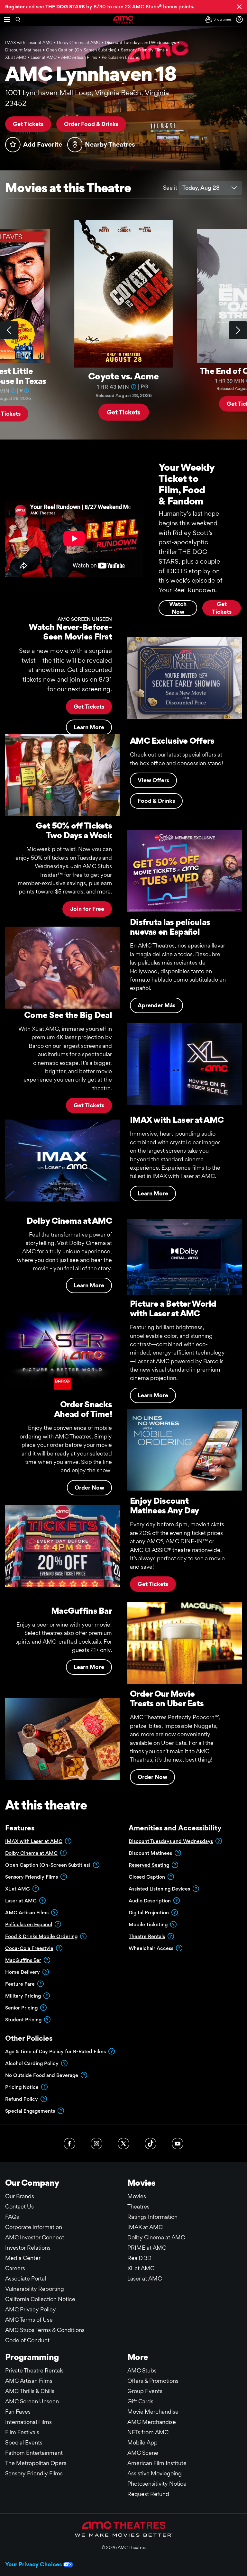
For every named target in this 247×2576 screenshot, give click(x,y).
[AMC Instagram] (96, 2144)
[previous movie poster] (9, 330)
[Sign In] (241, 19)
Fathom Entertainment (34, 2453)
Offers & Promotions (153, 2381)
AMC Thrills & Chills (30, 2391)
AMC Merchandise (152, 2422)
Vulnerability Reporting (35, 2289)
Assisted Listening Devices (159, 1889)
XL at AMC (141, 2268)
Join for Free (87, 909)
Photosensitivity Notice (157, 2484)
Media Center (23, 2258)
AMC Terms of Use (29, 2320)
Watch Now (178, 608)
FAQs (12, 2217)
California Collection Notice (40, 2299)
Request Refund (148, 2494)
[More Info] (13, 390)
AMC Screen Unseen (32, 2401)
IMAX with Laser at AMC (34, 1841)
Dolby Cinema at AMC (31, 1853)
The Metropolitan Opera (36, 2463)
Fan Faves (18, 2412)
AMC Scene (143, 2453)
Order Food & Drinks (91, 124)
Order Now (89, 1488)
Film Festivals (22, 2432)
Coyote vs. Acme (123, 376)
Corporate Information (34, 2227)
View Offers (153, 780)
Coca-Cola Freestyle (29, 1948)
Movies (137, 2196)
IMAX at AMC (145, 2227)
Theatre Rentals (147, 1936)
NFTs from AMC (148, 2432)
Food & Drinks (156, 801)
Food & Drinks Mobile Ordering (41, 1936)
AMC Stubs (142, 2370)
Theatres (138, 2206)
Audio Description (150, 1901)
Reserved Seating (149, 1865)
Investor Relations (28, 2248)
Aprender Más (156, 1005)
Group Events (145, 2391)
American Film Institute (157, 2463)
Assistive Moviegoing (155, 2473)
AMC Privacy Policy (31, 2309)
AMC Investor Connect (35, 2237)
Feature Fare (20, 1984)
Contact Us (19, 2206)
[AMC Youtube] (178, 2144)
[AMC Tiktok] (151, 2144)
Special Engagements (30, 2111)
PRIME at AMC (147, 2248)
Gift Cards (140, 2401)
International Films (28, 2422)
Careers (15, 2268)
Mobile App (142, 2442)
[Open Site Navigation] (7, 20)
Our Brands (20, 2196)
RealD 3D (139, 2258)
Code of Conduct (27, 2340)
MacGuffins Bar (23, 1960)
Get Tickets (28, 124)
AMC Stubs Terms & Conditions (45, 2330)
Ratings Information (152, 2217)
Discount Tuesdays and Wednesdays (171, 1841)
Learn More (153, 1193)
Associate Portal (26, 2278)
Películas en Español (29, 1924)
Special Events (24, 2442)
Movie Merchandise (153, 2412)
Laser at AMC (145, 2278)
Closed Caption (147, 1877)
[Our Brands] (124, 2529)
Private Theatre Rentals (34, 2370)
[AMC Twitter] (123, 2144)
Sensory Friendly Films (32, 1877)
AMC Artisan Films (29, 2381)
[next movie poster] (238, 330)
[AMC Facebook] (69, 2144)
